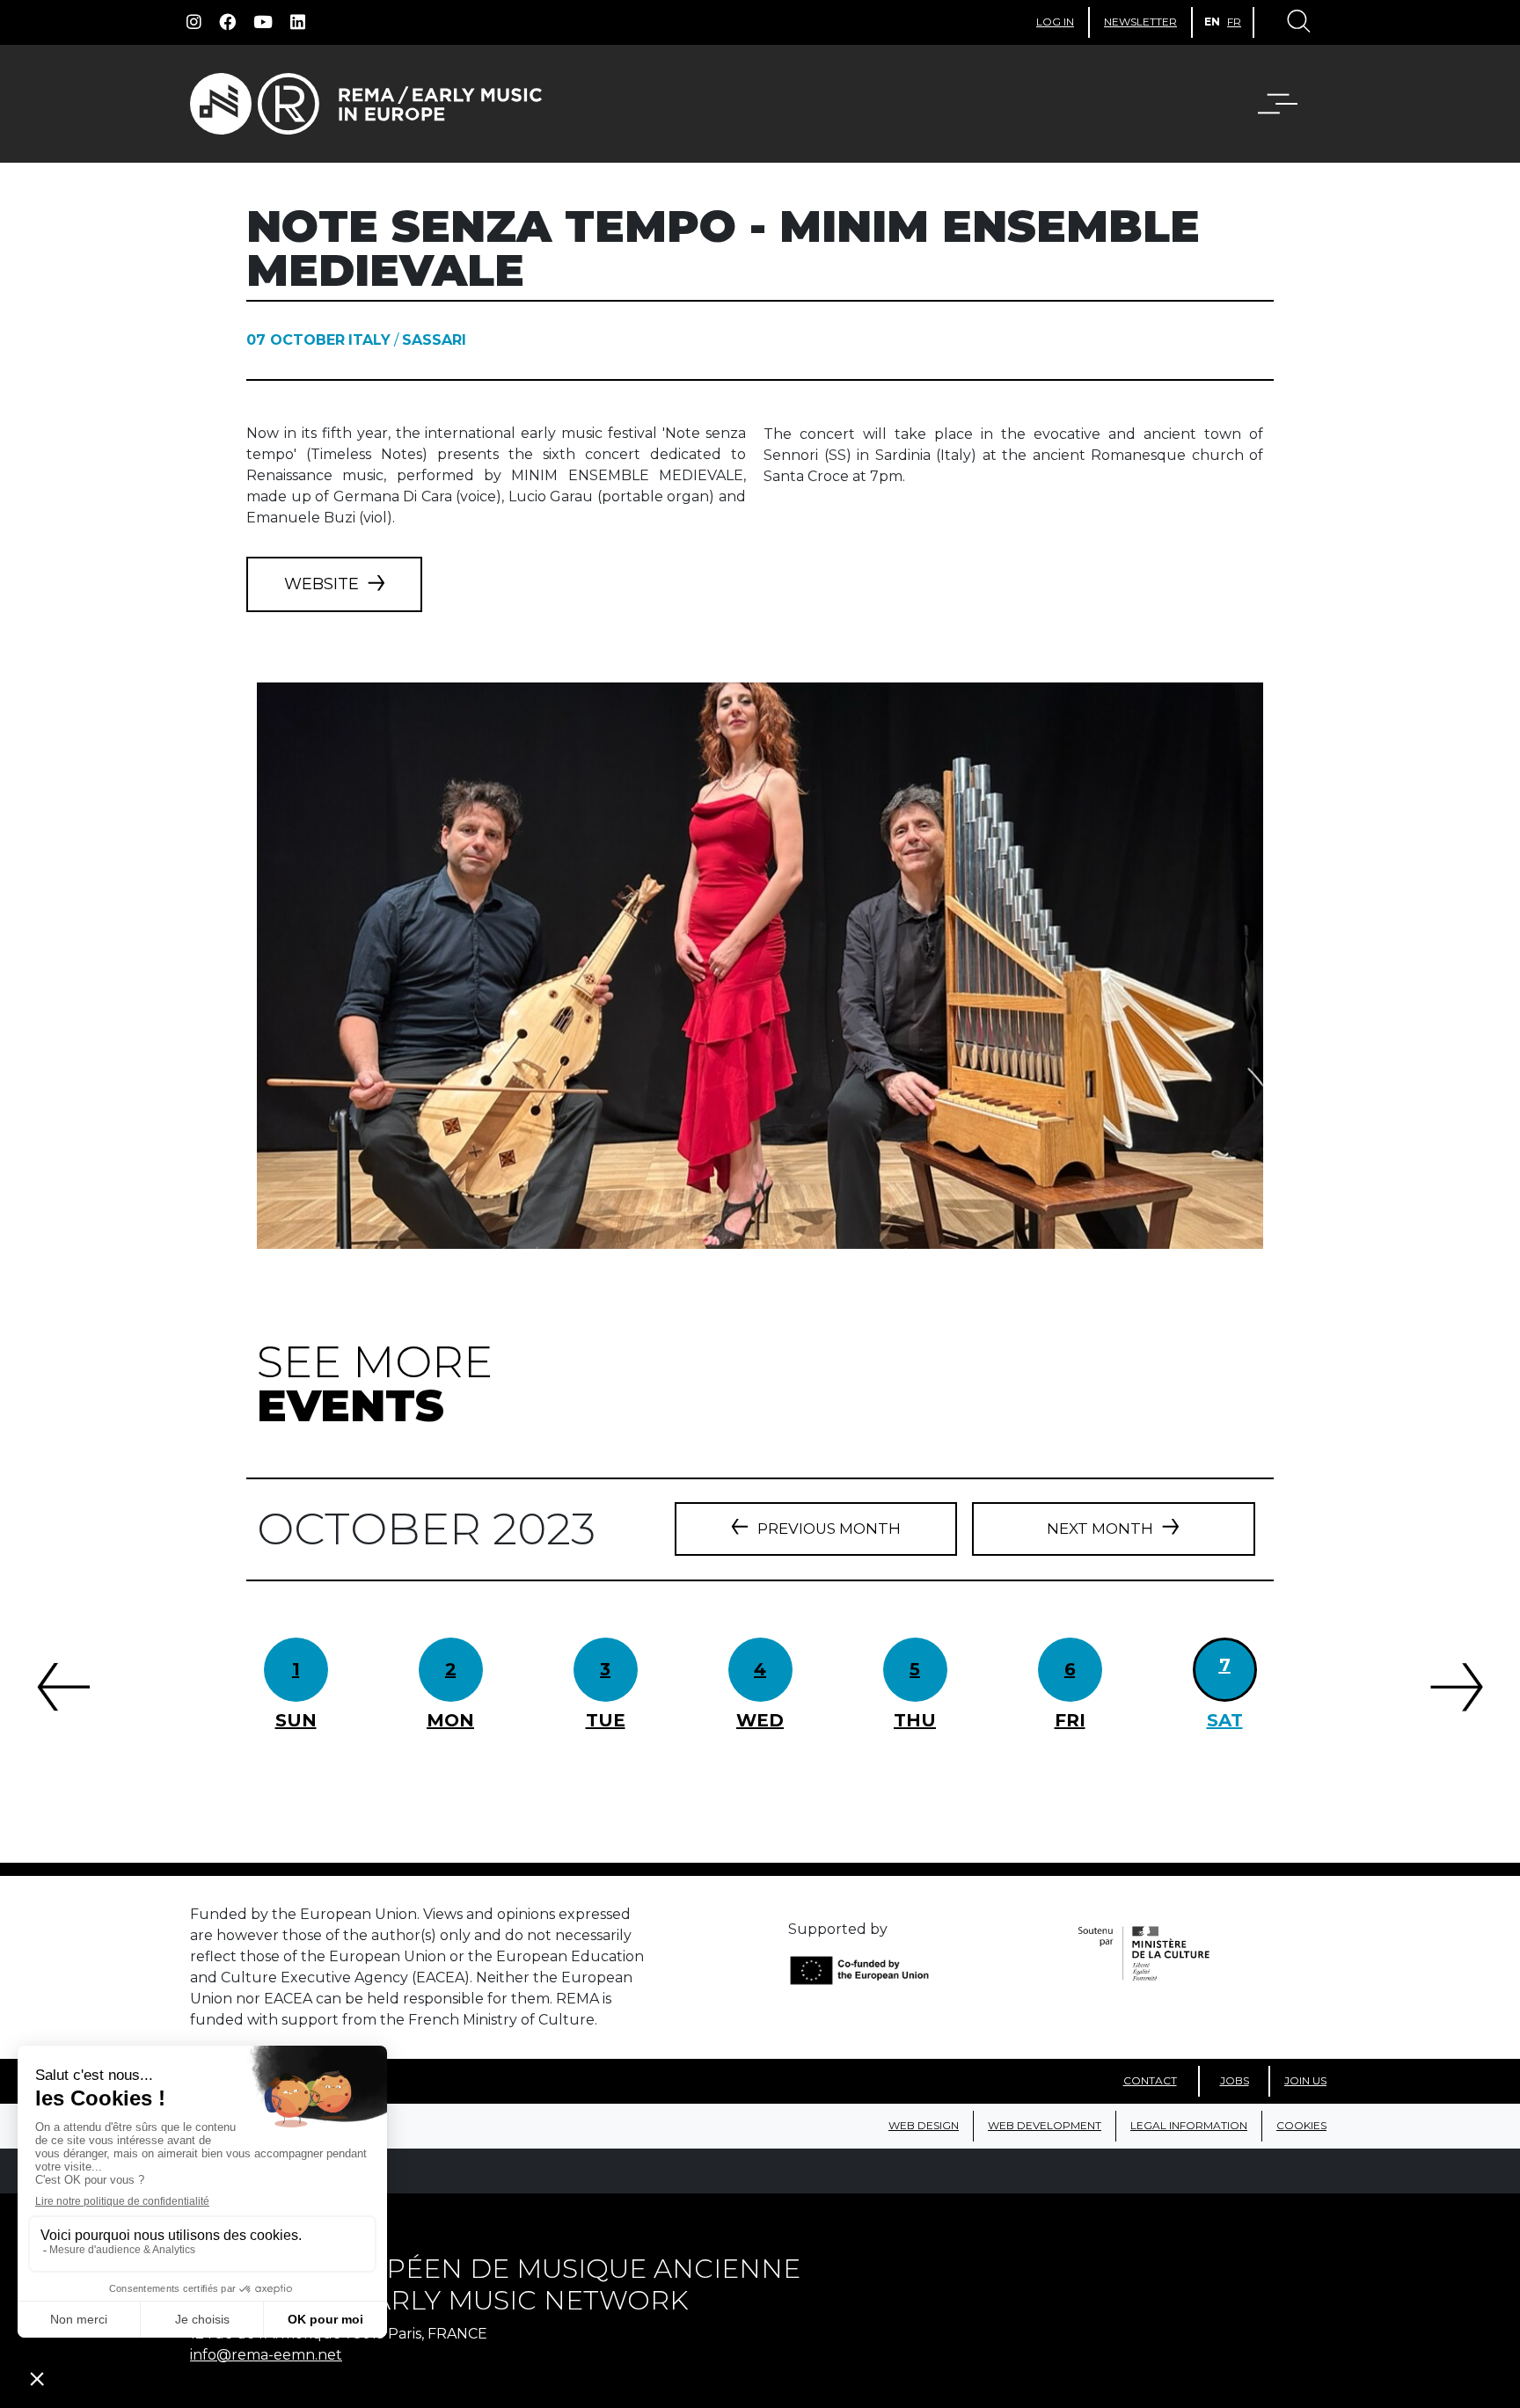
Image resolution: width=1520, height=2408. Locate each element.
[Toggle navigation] (1297, 23)
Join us (1305, 2080)
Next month (1100, 1529)
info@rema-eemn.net (266, 2355)
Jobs (1235, 2080)
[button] (1289, 104)
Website (322, 584)
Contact (1150, 2080)
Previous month (829, 1529)
